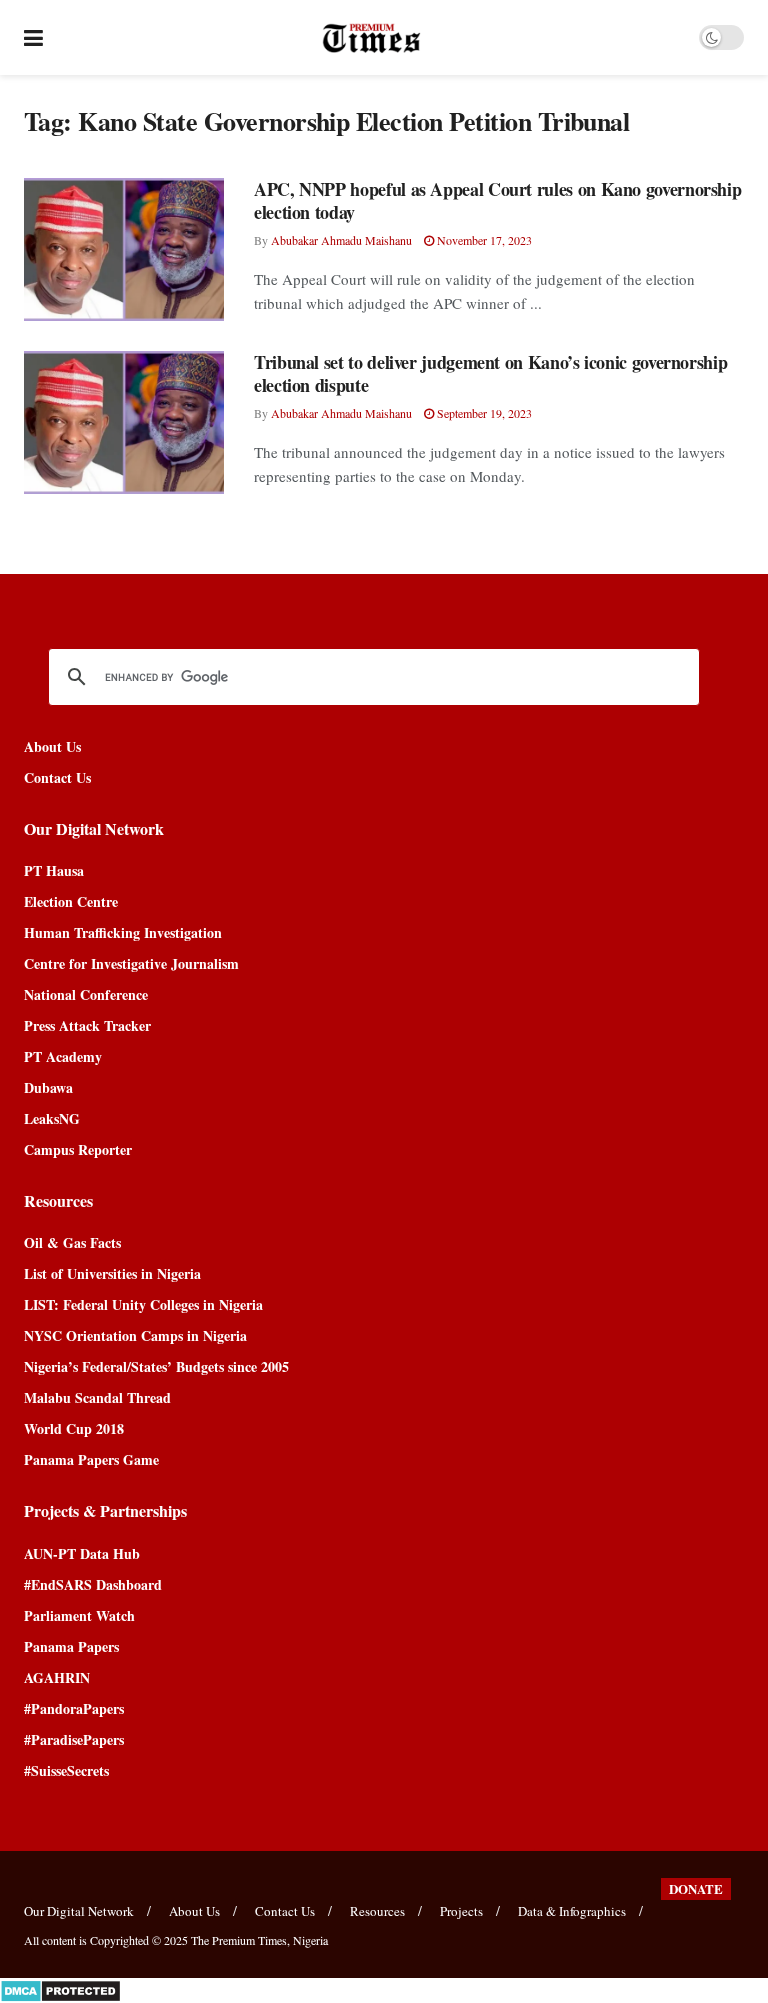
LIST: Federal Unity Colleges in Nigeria (143, 1304)
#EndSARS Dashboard (93, 1584)
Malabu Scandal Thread (97, 1397)
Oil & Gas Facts (72, 1242)
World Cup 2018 (74, 1428)
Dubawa (48, 1087)
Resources (377, 1911)
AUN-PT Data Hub (82, 1553)
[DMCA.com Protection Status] (60, 1988)
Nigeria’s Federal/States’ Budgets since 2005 (156, 1366)
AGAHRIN (57, 1677)
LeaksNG (52, 1118)
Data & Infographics (572, 1911)
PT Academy (63, 1056)
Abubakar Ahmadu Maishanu (341, 240)
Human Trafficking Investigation (123, 932)
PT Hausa (54, 870)
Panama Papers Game (91, 1459)
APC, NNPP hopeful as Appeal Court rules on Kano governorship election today (497, 200)
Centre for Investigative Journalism (131, 963)
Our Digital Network (79, 1911)
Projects (461, 1911)
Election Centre (71, 901)
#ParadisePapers (74, 1739)
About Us (52, 746)
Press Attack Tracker (87, 1025)
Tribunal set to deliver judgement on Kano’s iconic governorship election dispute (490, 373)
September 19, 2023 (483, 413)
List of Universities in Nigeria (112, 1273)
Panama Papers (71, 1646)
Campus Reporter (78, 1149)
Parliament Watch (79, 1615)
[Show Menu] (33, 37)
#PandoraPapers (74, 1708)
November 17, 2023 (483, 240)
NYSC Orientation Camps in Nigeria (135, 1335)
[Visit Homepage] (371, 38)
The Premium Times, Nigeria (259, 1940)
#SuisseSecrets (66, 1770)
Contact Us (57, 777)
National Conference (86, 994)
